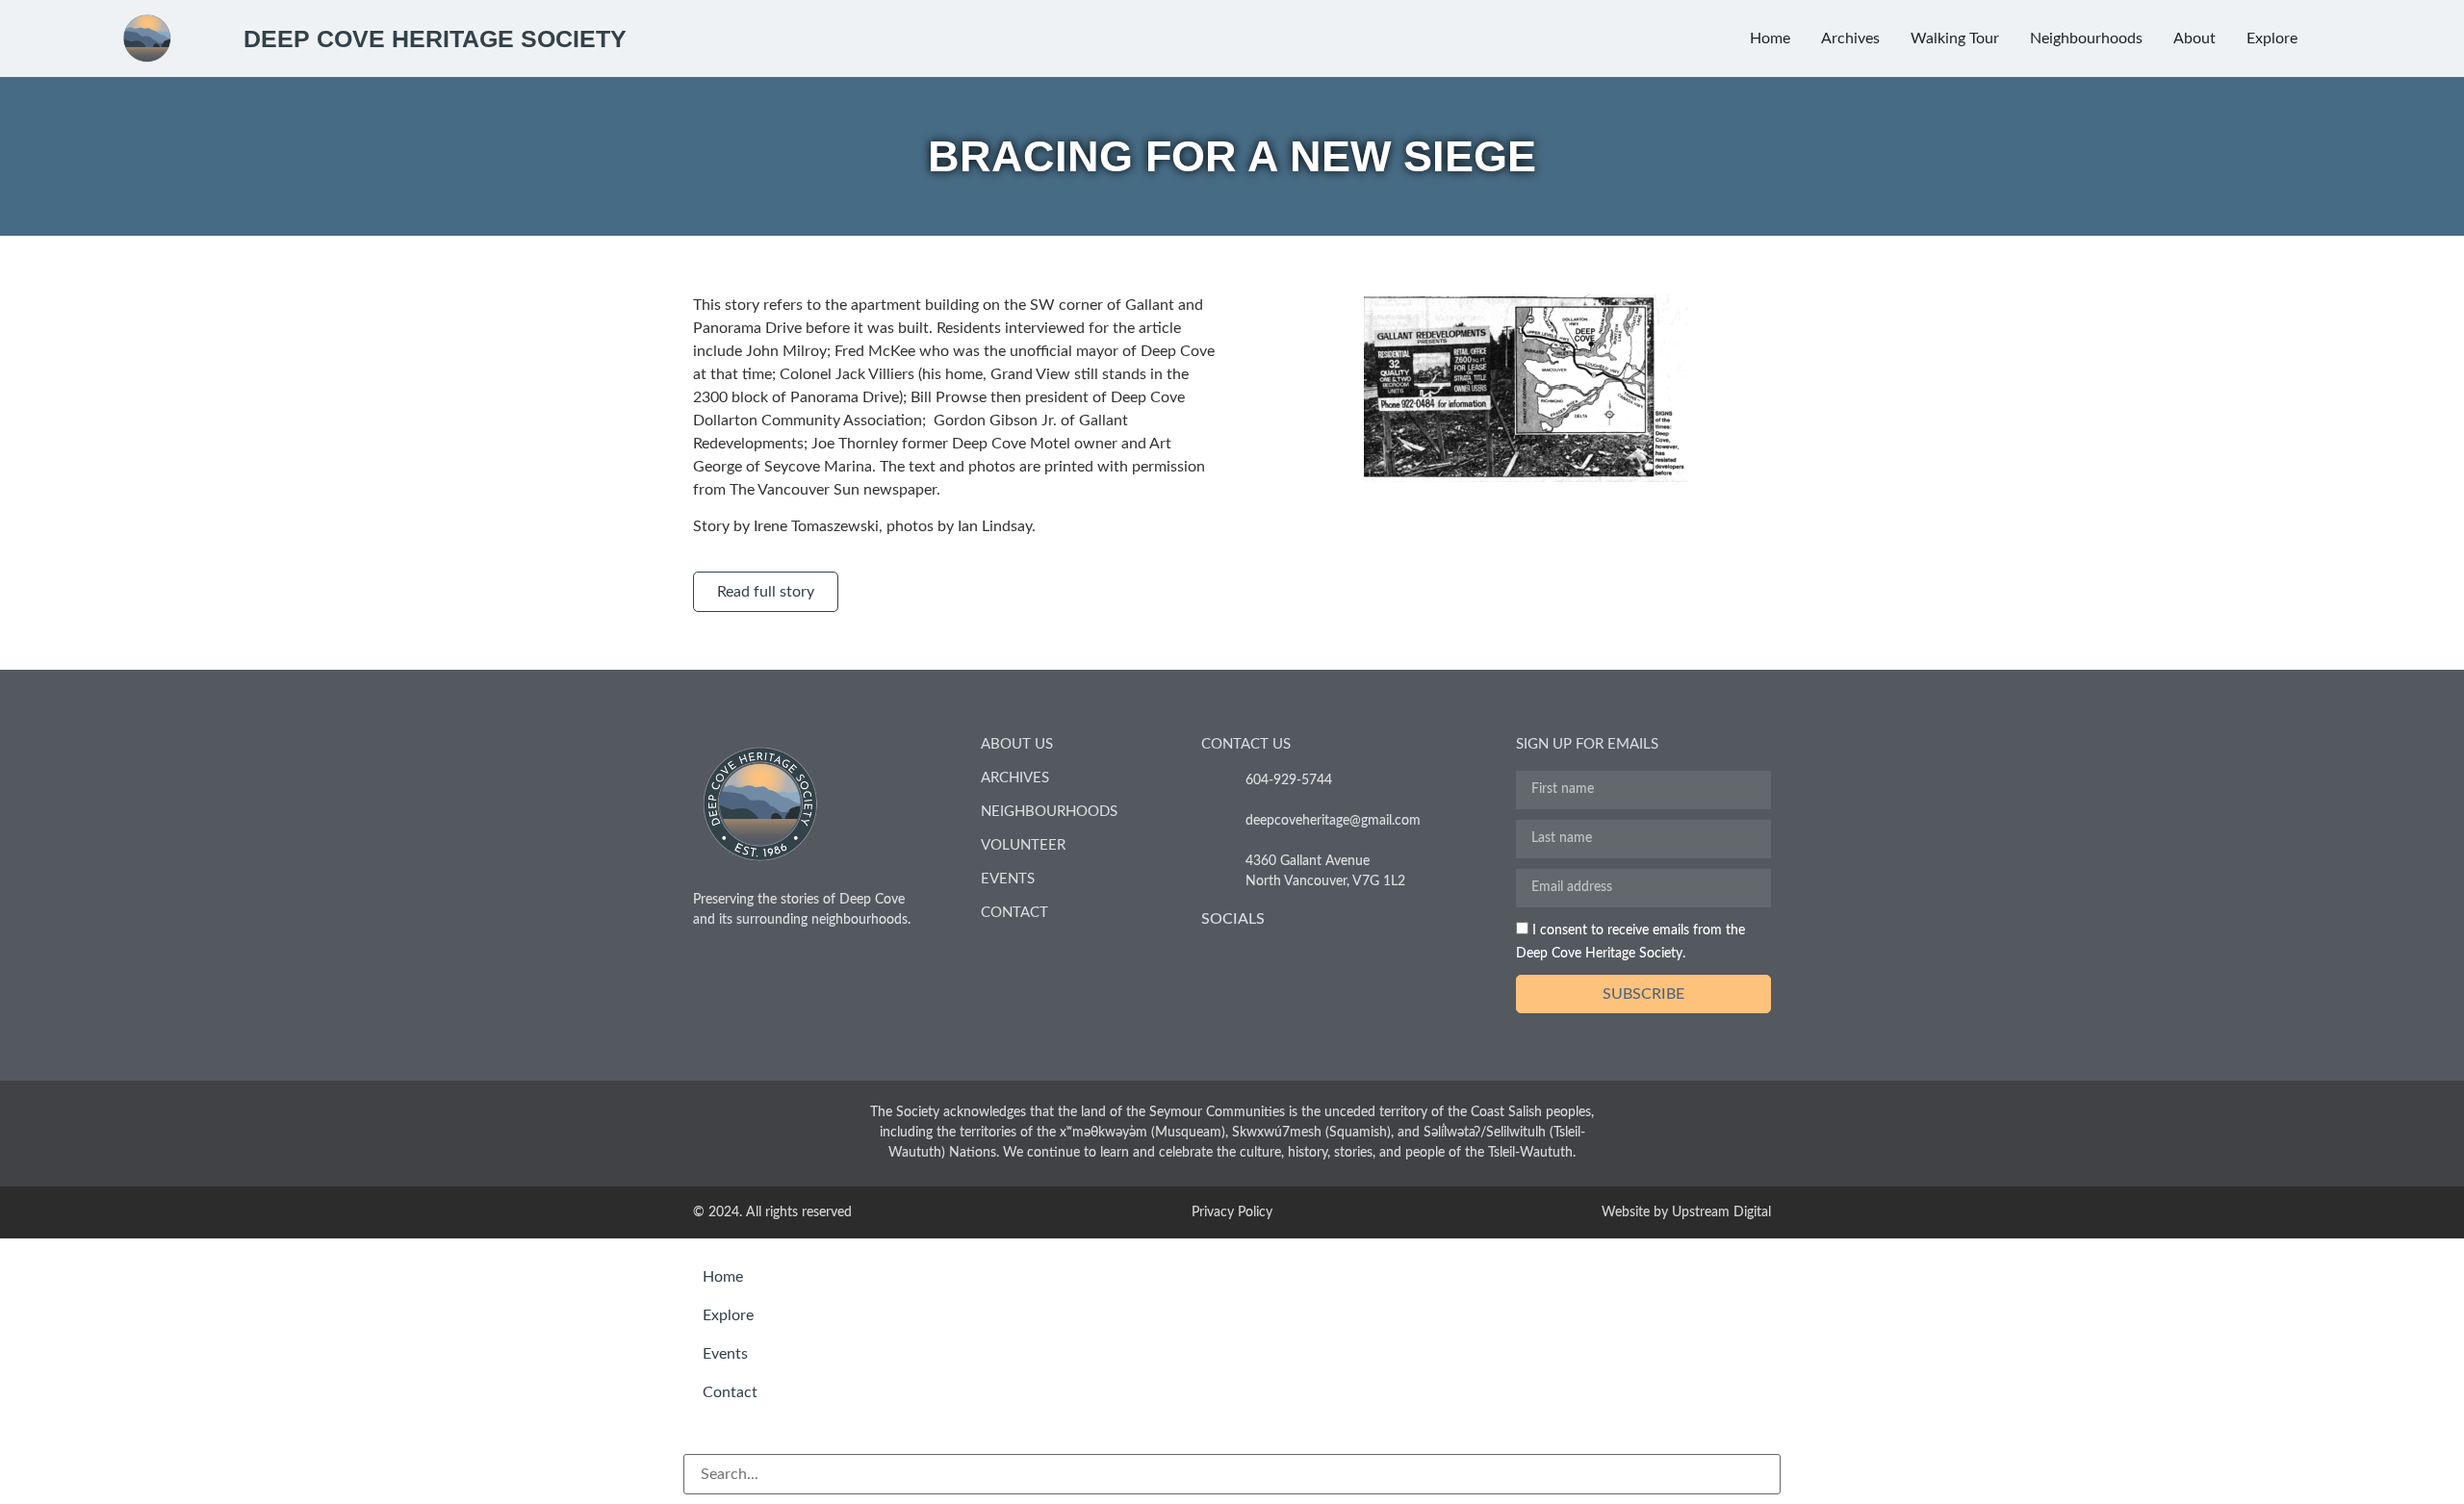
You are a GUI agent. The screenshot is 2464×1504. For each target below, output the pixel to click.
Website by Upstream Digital (1686, 1212)
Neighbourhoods (1049, 812)
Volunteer (1023, 845)
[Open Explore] (2310, 38)
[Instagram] (1260, 958)
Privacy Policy (1232, 1212)
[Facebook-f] (1213, 958)
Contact (1014, 913)
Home (723, 1277)
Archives (1015, 778)
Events (1008, 879)
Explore (728, 1315)
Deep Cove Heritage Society (435, 38)
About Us (1017, 744)
